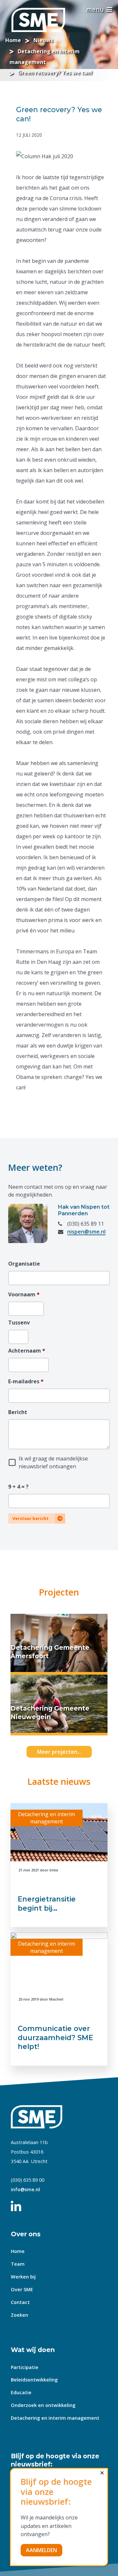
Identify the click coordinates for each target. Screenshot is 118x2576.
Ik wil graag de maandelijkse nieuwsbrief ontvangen (53, 1462)
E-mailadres (26, 1381)
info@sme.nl (25, 2189)
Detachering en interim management (55, 2418)
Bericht (18, 1412)
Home (18, 2251)
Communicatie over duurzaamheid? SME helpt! (55, 2037)
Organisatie (24, 1264)
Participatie (25, 2367)
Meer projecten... (59, 1752)
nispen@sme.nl (86, 1232)
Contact (20, 2302)
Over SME (22, 2289)
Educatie (21, 2392)
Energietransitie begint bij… (47, 1903)
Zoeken (20, 2315)
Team (18, 2264)
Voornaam (24, 1294)
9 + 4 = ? (18, 1487)
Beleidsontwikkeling (34, 2380)
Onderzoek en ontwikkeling (43, 2405)
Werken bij (23, 2277)
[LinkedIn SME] (20, 2204)
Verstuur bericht (30, 1518)
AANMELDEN (41, 2550)
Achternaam (27, 1351)
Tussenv (18, 1322)
